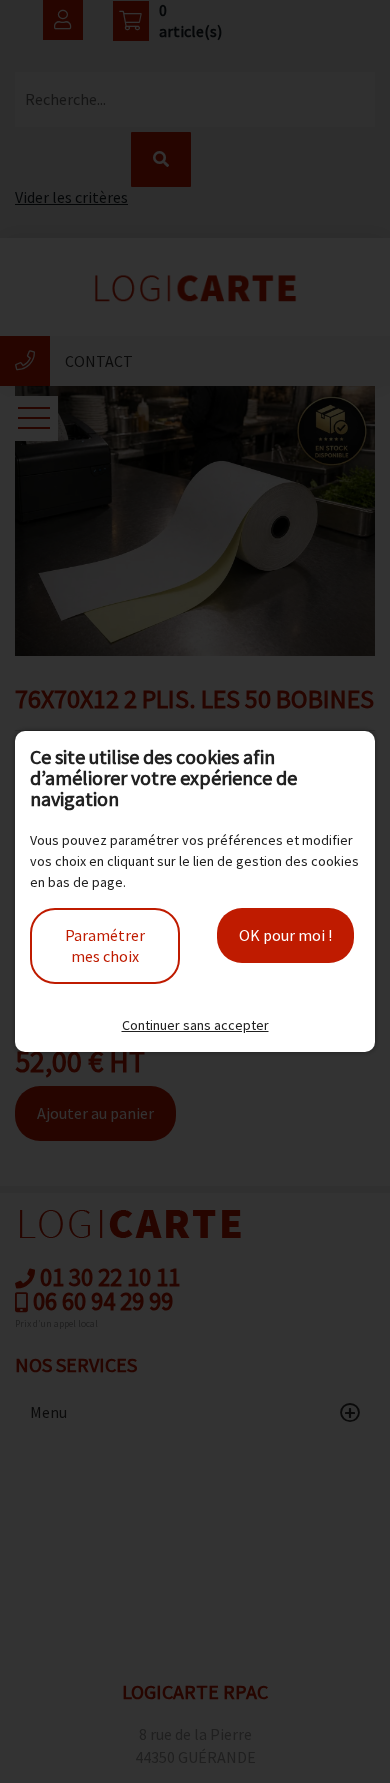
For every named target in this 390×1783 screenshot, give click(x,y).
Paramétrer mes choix (105, 945)
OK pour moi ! (285, 935)
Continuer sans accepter (195, 1025)
